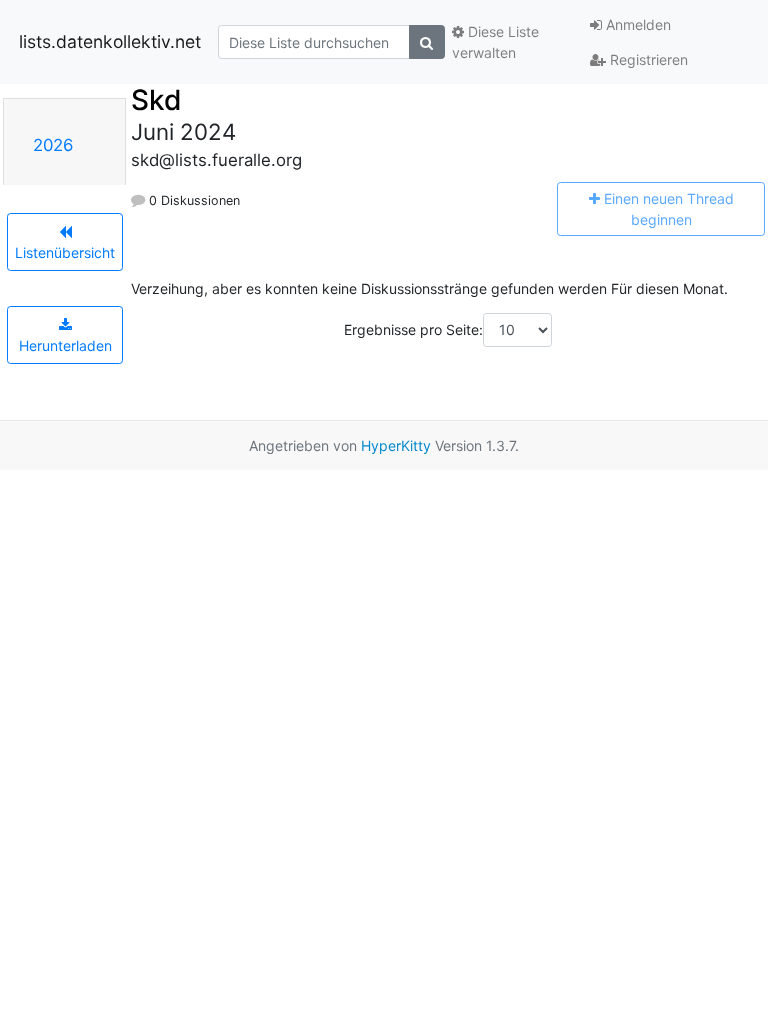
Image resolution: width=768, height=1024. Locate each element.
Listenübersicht (65, 252)
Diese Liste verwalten (495, 42)
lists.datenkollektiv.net (110, 41)
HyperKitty (396, 445)
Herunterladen (65, 345)
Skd (156, 100)
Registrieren (647, 59)
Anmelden (636, 24)
